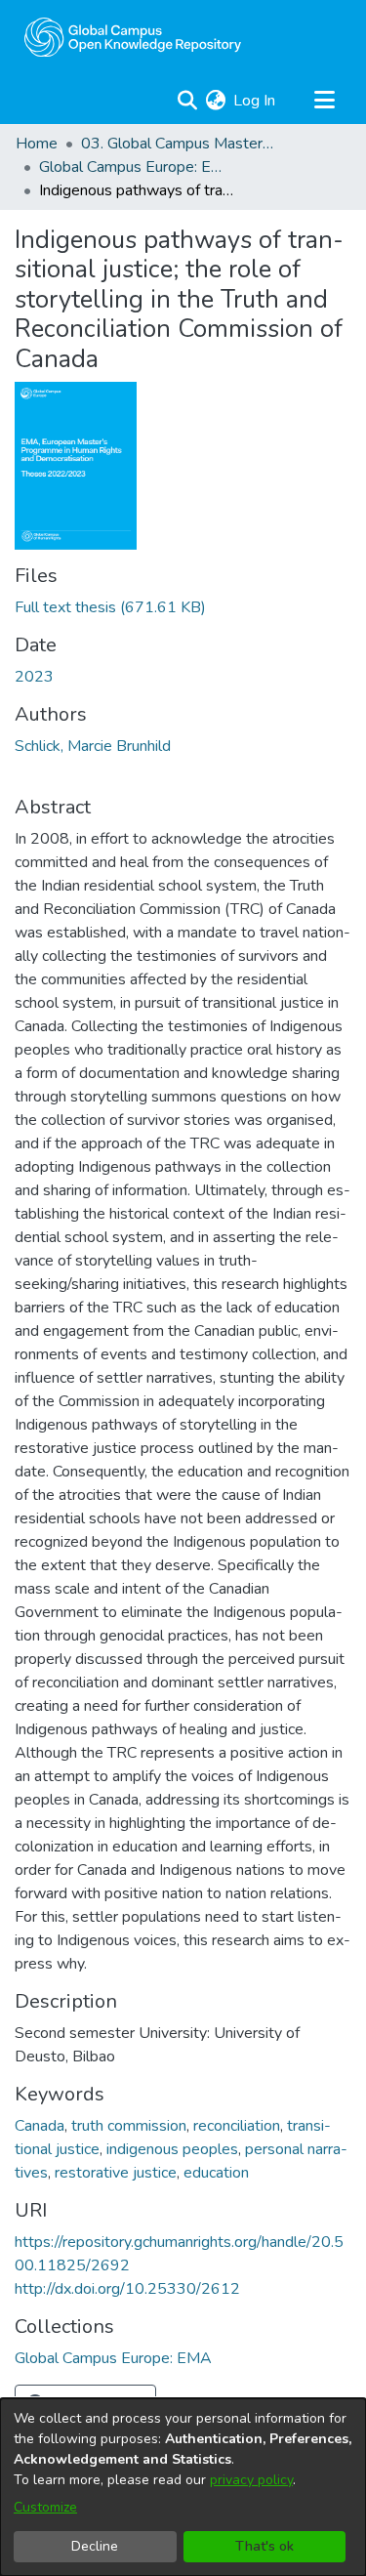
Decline (95, 2546)
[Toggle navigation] (324, 101)
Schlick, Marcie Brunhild (93, 746)
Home (37, 144)
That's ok (264, 2546)
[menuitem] (215, 101)
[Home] (133, 37)
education (216, 2173)
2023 (34, 677)
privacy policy (251, 2480)
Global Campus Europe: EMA (137, 167)
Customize (45, 2507)
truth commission (129, 2126)
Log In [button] (255, 101)
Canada (40, 2126)
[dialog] (183, 2487)
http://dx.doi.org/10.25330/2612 (127, 2289)
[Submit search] (187, 101)
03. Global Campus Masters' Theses (179, 144)
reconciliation (237, 2126)
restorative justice (116, 2173)
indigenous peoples (172, 2149)
